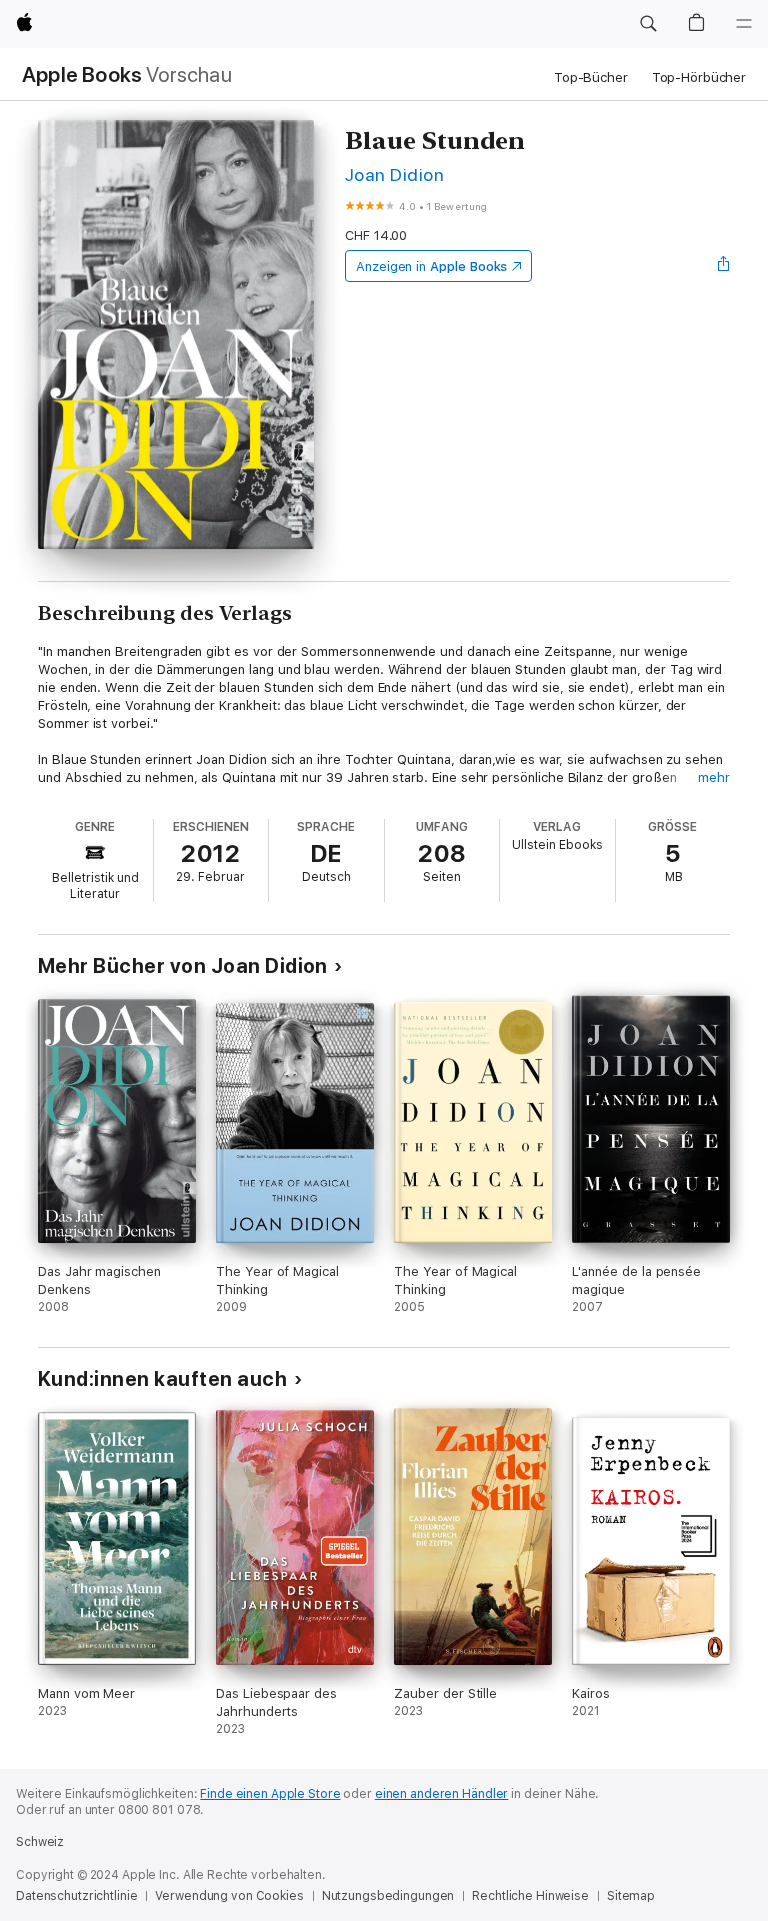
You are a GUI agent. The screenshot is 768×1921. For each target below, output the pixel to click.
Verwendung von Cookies (229, 1896)
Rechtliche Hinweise (530, 1896)
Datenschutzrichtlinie (76, 1896)
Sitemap (631, 1896)
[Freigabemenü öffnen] (724, 266)
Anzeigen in (432, 266)
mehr (714, 777)
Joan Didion (394, 174)
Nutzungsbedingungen (388, 1896)
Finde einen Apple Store (270, 1794)
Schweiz (40, 1842)
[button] (648, 24)
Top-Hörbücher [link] (699, 77)
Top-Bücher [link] (591, 77)
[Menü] (744, 24)
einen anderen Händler (441, 1794)
